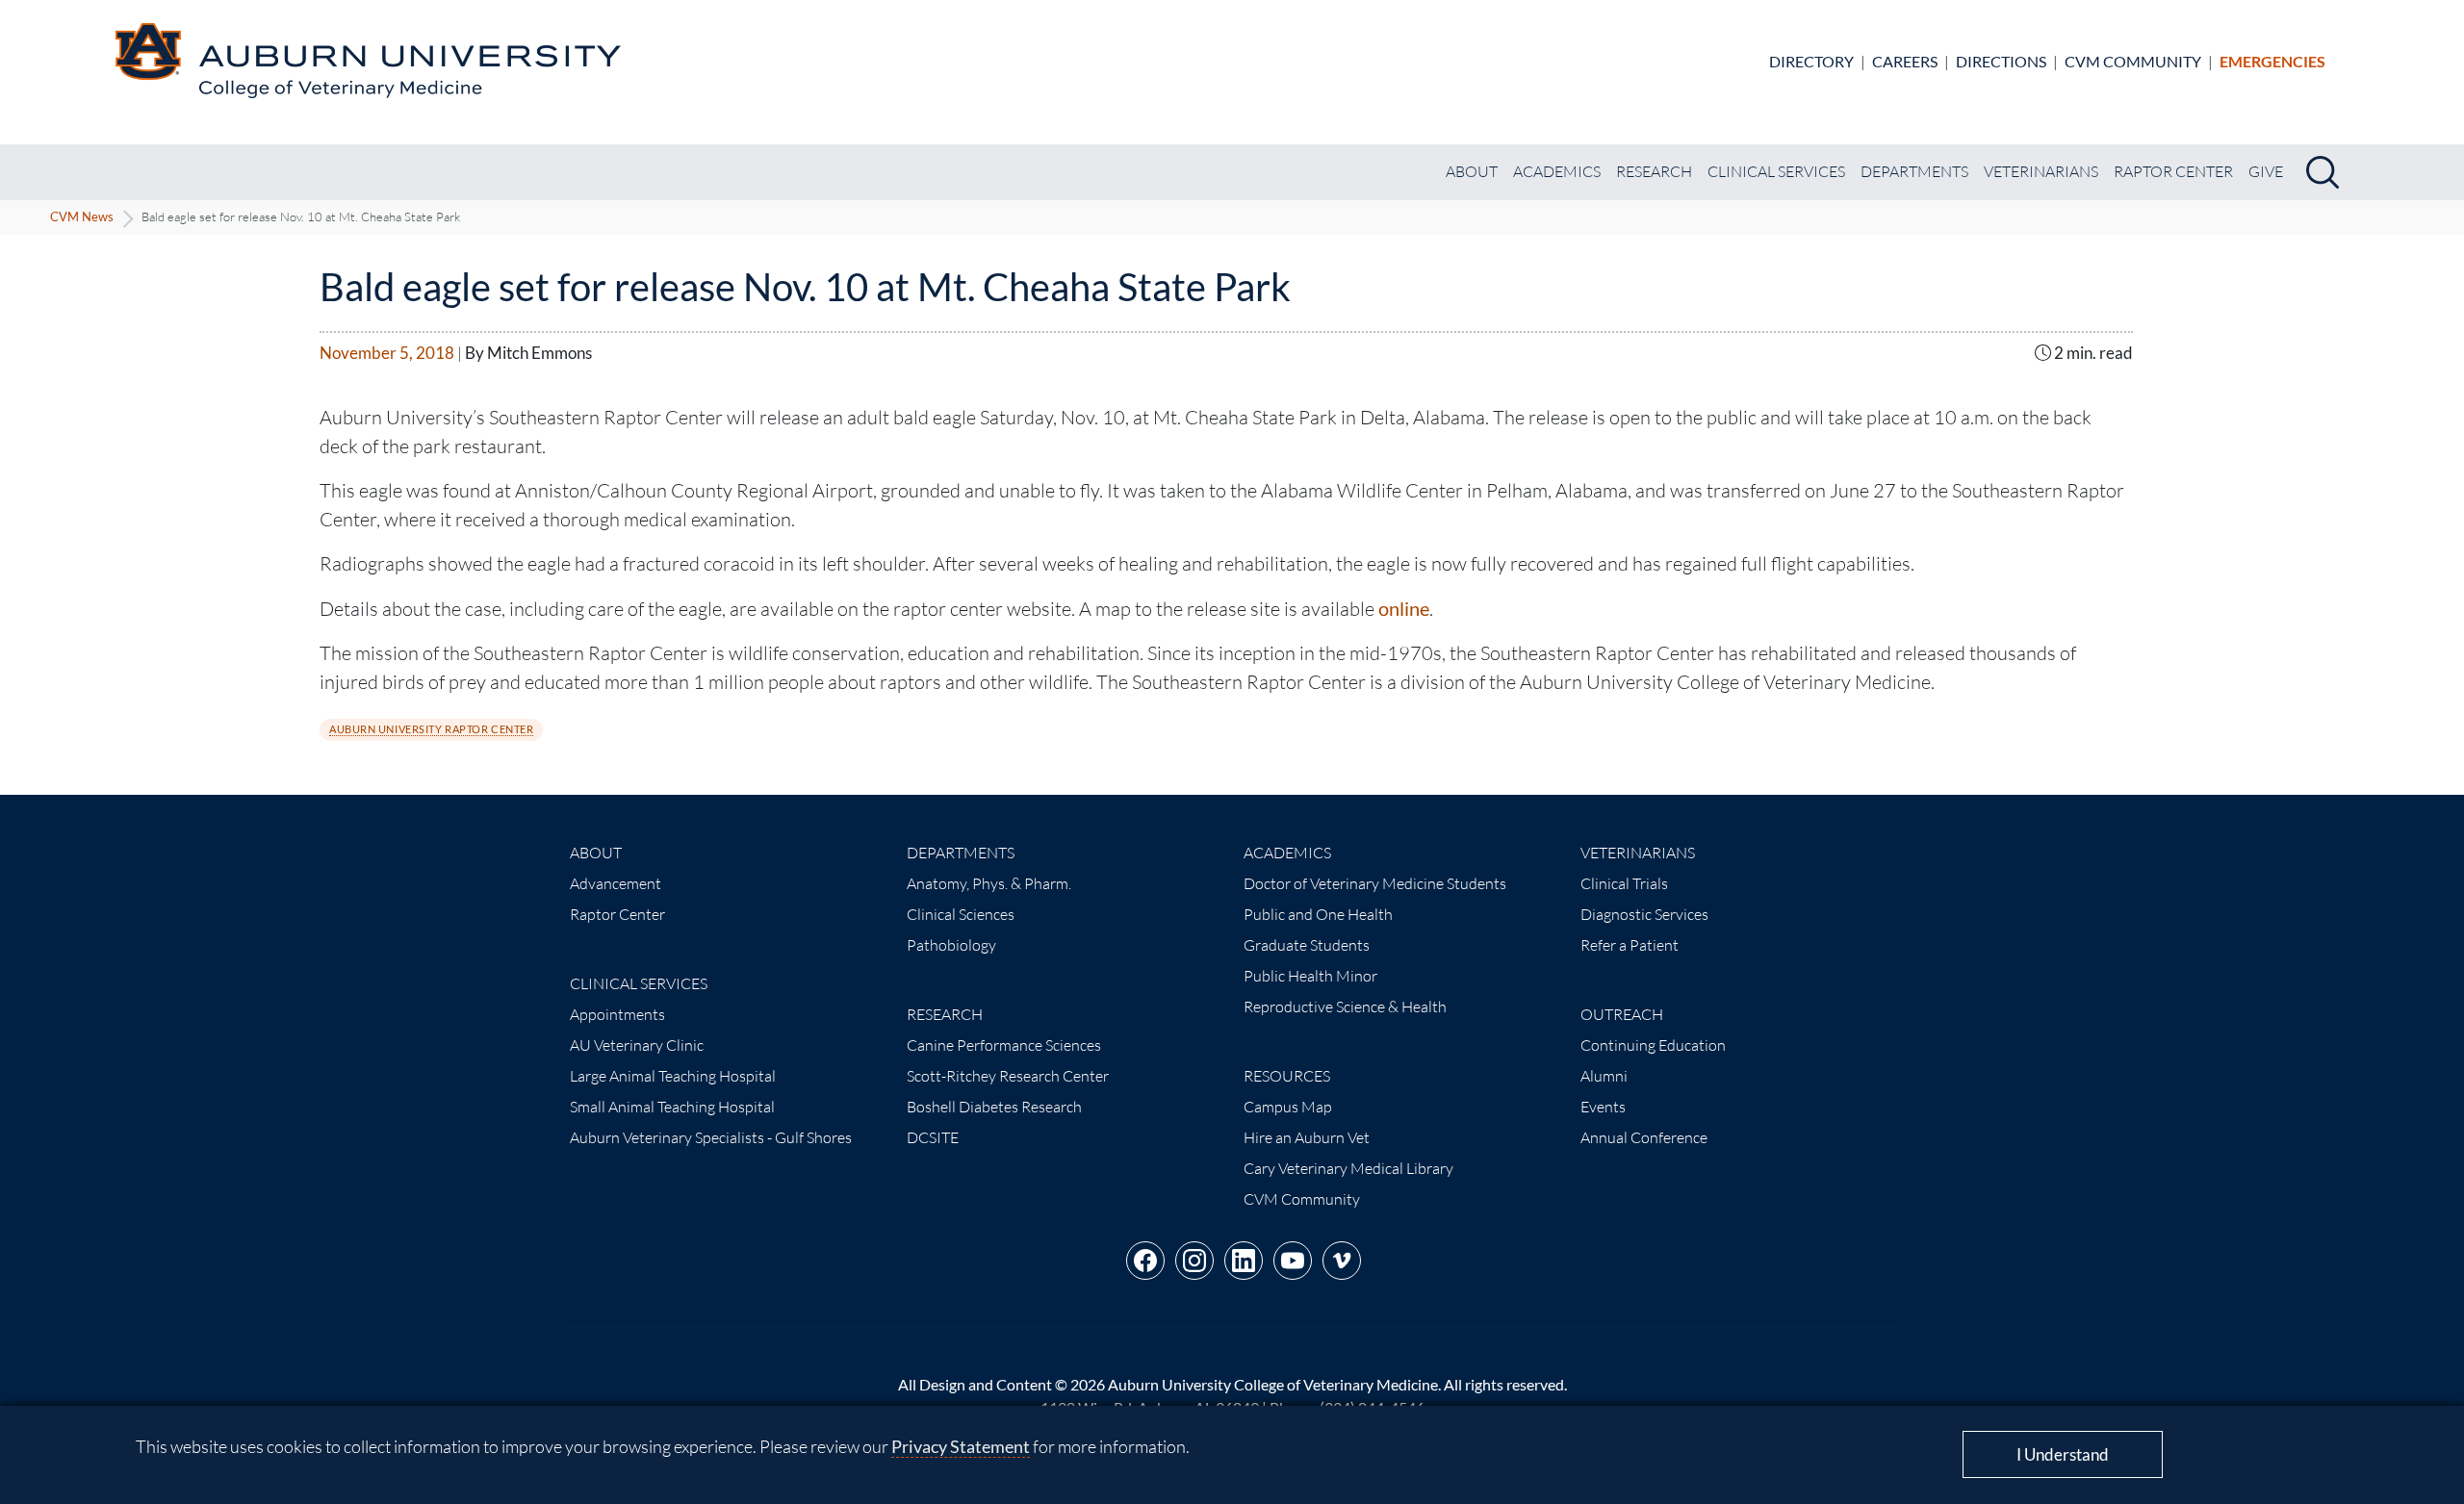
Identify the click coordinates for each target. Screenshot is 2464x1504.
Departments (1914, 171)
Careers (1905, 61)
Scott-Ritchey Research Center (1008, 1076)
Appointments (617, 1014)
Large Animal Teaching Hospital (673, 1076)
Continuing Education (1653, 1045)
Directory (1811, 61)
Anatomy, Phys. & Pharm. (989, 883)
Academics (1557, 171)
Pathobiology (951, 945)
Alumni (1604, 1076)
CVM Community (2133, 61)
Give (2266, 171)
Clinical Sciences (961, 914)
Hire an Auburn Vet (1307, 1137)
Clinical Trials (1624, 883)
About (1472, 171)
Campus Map (1288, 1107)
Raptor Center (2173, 171)
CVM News (82, 217)
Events (1603, 1107)
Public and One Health (1318, 914)
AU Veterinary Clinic (637, 1045)
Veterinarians (2041, 171)
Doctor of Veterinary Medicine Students (1375, 883)
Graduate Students (1307, 945)
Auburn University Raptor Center (431, 729)
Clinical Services (1776, 171)
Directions (2001, 61)
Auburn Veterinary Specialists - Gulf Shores (711, 1137)
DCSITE (933, 1137)
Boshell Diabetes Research (994, 1107)
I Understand (2063, 1454)
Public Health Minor (1310, 976)
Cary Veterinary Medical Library (1348, 1168)
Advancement (616, 883)
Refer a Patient (1630, 945)
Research (1654, 171)
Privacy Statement (961, 1446)
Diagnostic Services (1644, 914)
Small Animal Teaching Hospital (672, 1107)
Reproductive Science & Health (1345, 1007)
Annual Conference (1644, 1137)
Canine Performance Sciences (1004, 1045)
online (1404, 608)
